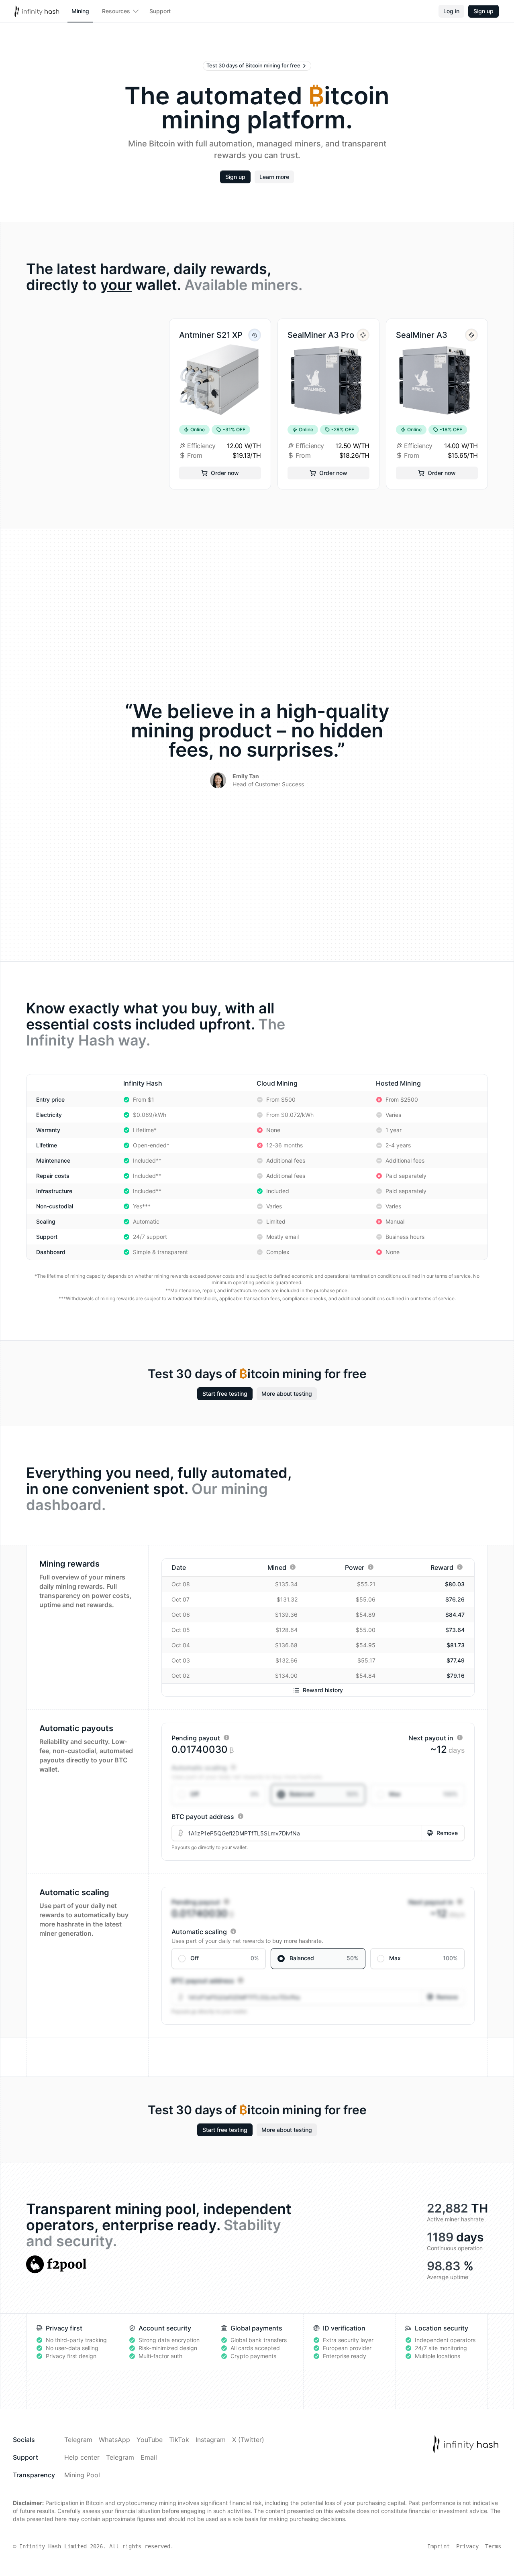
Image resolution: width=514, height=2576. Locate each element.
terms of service (453, 1276)
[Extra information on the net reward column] (460, 1567)
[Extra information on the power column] (371, 1567)
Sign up (483, 11)
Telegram (78, 2440)
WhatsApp (114, 2440)
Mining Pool (82, 2475)
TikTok (179, 2440)
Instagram (211, 2440)
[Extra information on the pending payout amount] (226, 1738)
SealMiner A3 (422, 335)
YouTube (150, 2440)
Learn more (274, 177)
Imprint (439, 2546)
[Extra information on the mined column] (293, 1567)
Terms (493, 2546)
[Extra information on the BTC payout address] (241, 1816)
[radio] (219, 1794)
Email (149, 2457)
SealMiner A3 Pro (321, 335)
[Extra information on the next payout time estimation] (460, 1738)
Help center (82, 2457)
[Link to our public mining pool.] (56, 2264)
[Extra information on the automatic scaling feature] (233, 1767)
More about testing (287, 1394)
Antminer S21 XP (211, 335)
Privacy (467, 2546)
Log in (451, 11)
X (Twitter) (248, 2440)
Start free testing (225, 1394)
